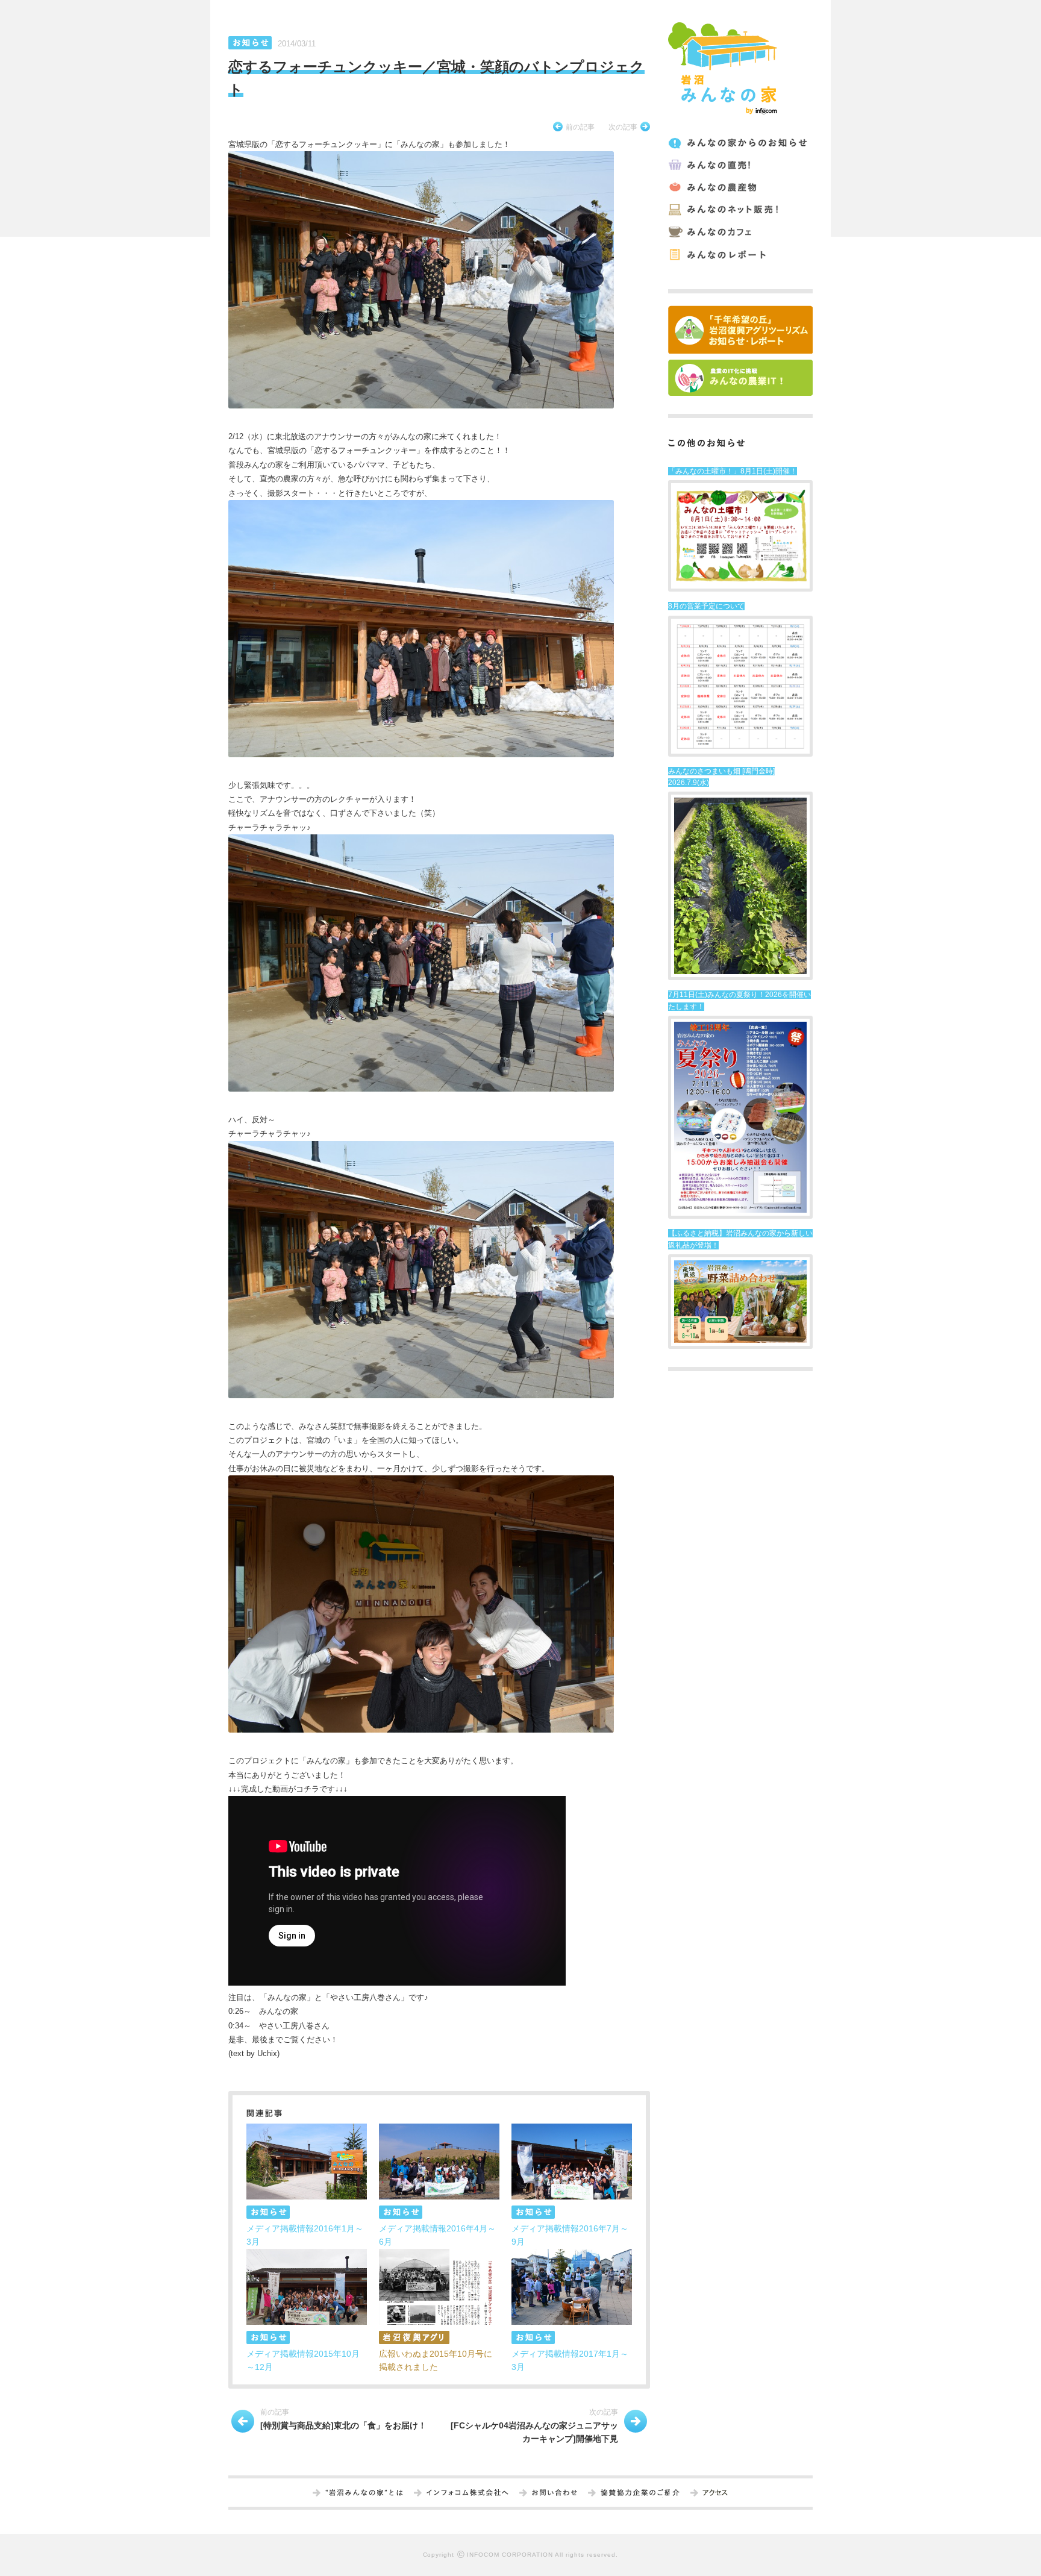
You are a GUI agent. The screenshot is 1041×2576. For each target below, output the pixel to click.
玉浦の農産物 (739, 188)
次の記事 (623, 127)
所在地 (715, 2493)
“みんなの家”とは (364, 2493)
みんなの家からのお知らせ (739, 143)
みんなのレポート (739, 255)
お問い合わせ (555, 2493)
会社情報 (467, 2493)
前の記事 (580, 127)
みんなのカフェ (739, 232)
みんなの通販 (739, 210)
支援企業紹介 (640, 2493)
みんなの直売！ (739, 165)
